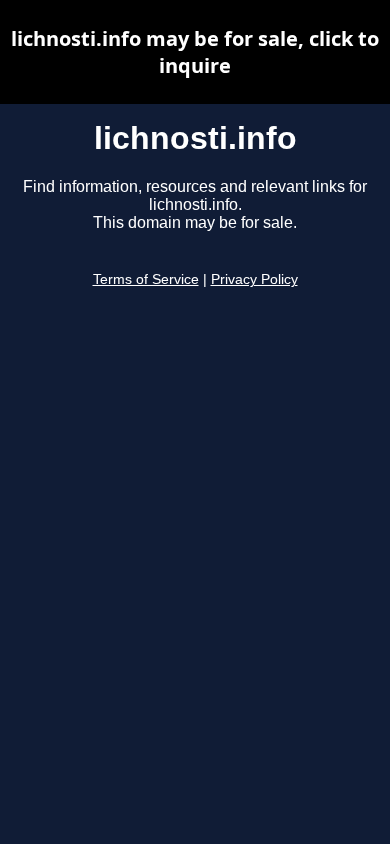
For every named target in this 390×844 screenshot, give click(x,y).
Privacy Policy (254, 279)
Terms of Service (146, 279)
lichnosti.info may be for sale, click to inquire (195, 52)
